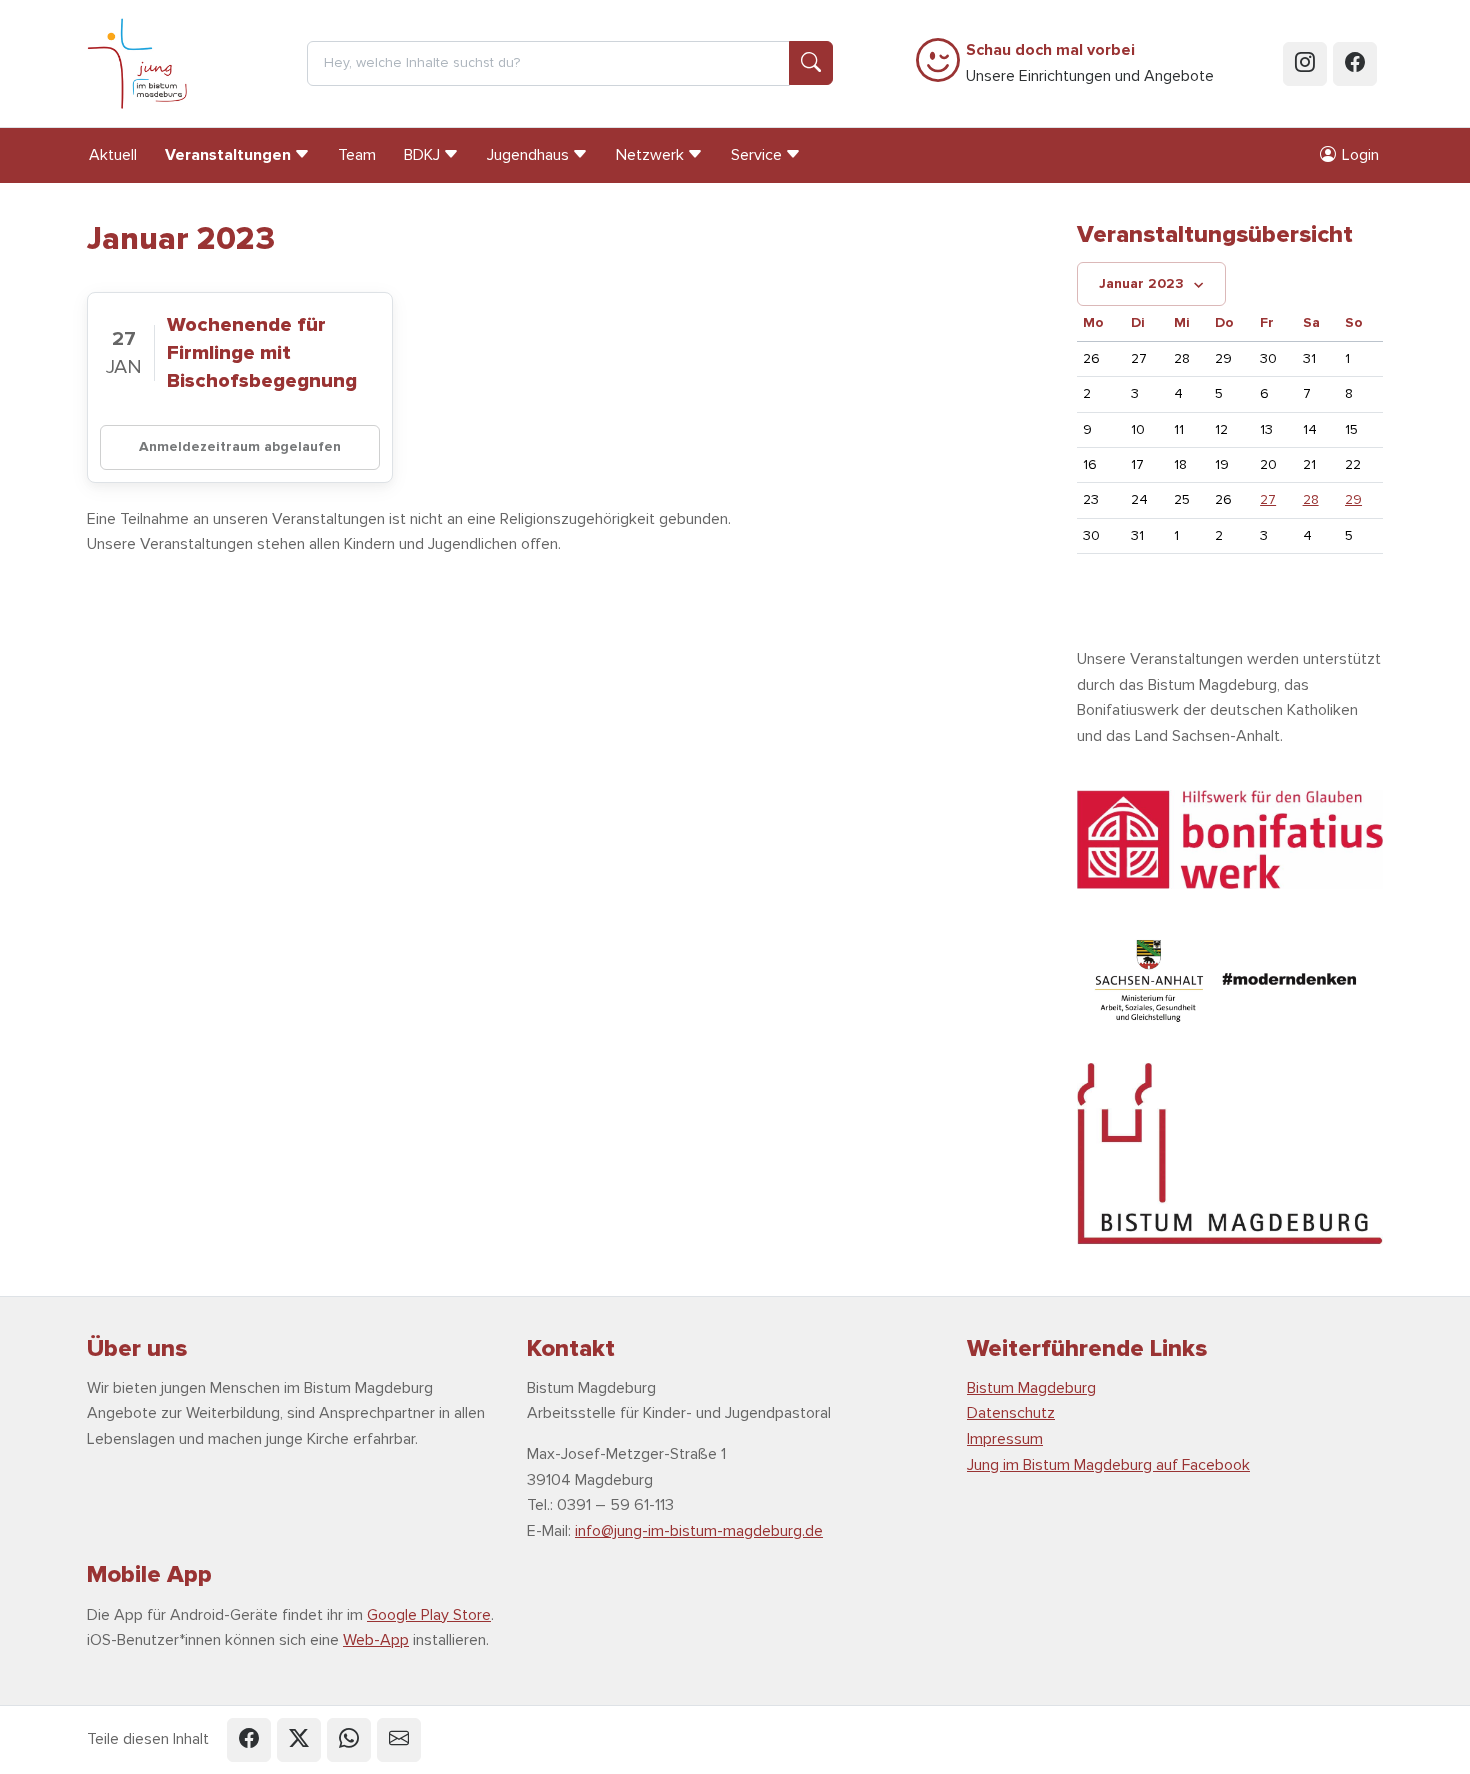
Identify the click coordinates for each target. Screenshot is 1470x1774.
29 (1353, 499)
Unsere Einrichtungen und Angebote (1090, 63)
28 (1311, 499)
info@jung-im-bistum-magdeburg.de (699, 1531)
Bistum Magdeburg (1031, 1388)
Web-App (376, 1640)
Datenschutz (1011, 1413)
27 (1268, 499)
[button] (249, 1740)
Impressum (1005, 1439)
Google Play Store (429, 1615)
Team (357, 155)
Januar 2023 (1141, 283)
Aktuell (113, 155)
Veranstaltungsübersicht (1215, 234)
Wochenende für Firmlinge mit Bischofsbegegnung (262, 353)
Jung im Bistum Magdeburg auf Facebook (1108, 1465)
